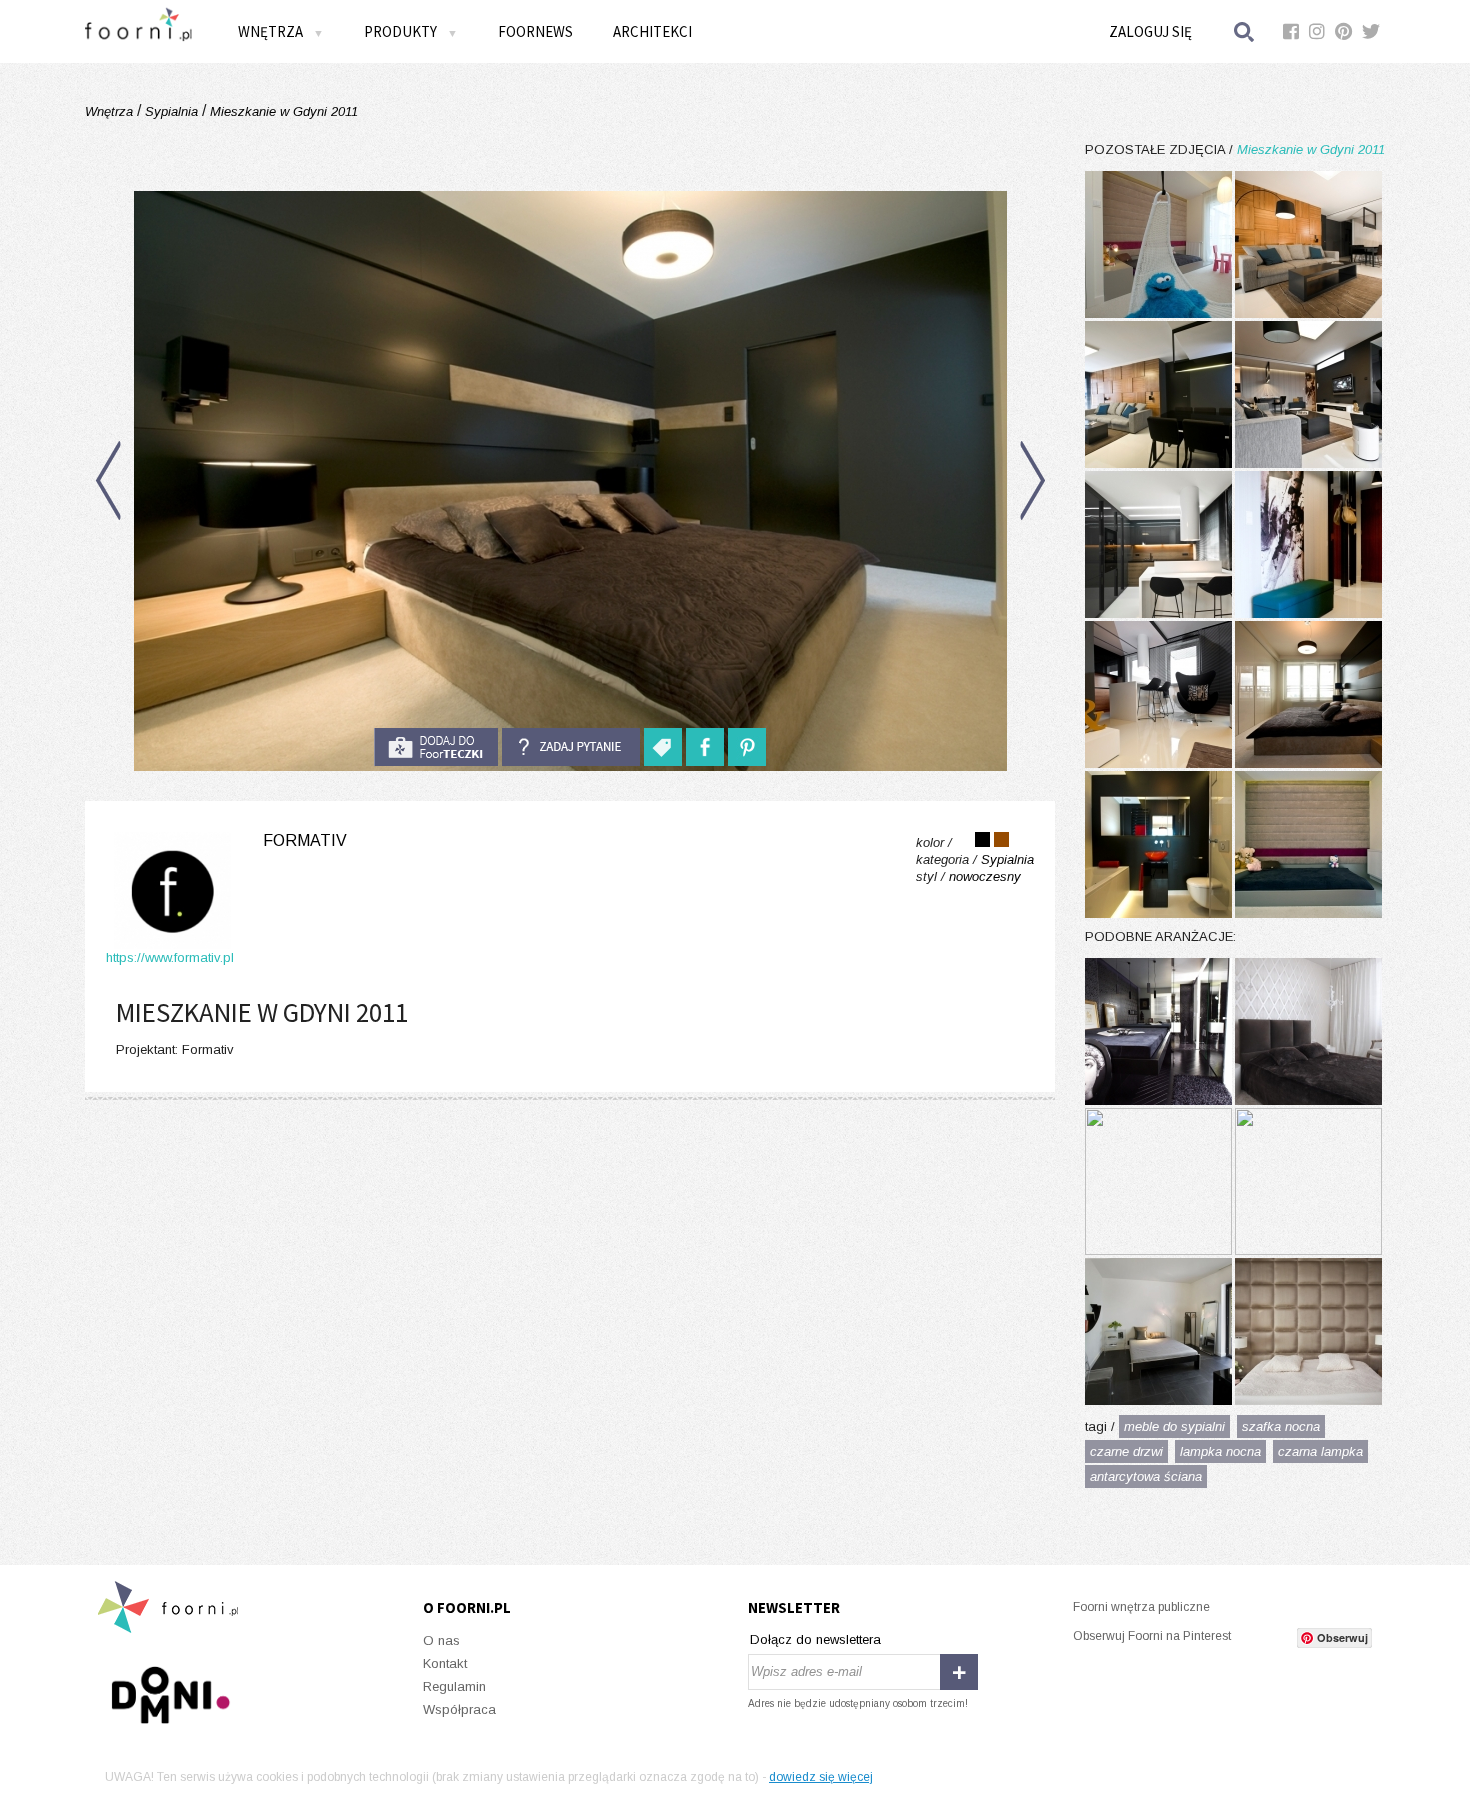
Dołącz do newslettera (815, 1639)
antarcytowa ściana (1146, 1476)
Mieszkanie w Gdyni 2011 (282, 111)
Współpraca (459, 1709)
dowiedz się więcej (821, 1777)
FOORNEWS (535, 31)
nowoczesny (985, 876)
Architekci (652, 31)
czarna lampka (1320, 1451)
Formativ (305, 840)
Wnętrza (111, 111)
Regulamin (454, 1686)
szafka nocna (1281, 1426)
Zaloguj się (1150, 31)
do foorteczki (436, 747)
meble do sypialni (1174, 1426)
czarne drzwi (1126, 1451)
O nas (441, 1640)
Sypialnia (171, 111)
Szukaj (1245, 31)
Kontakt (445, 1663)
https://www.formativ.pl (170, 957)
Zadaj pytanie (571, 747)
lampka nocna (1220, 1451)
